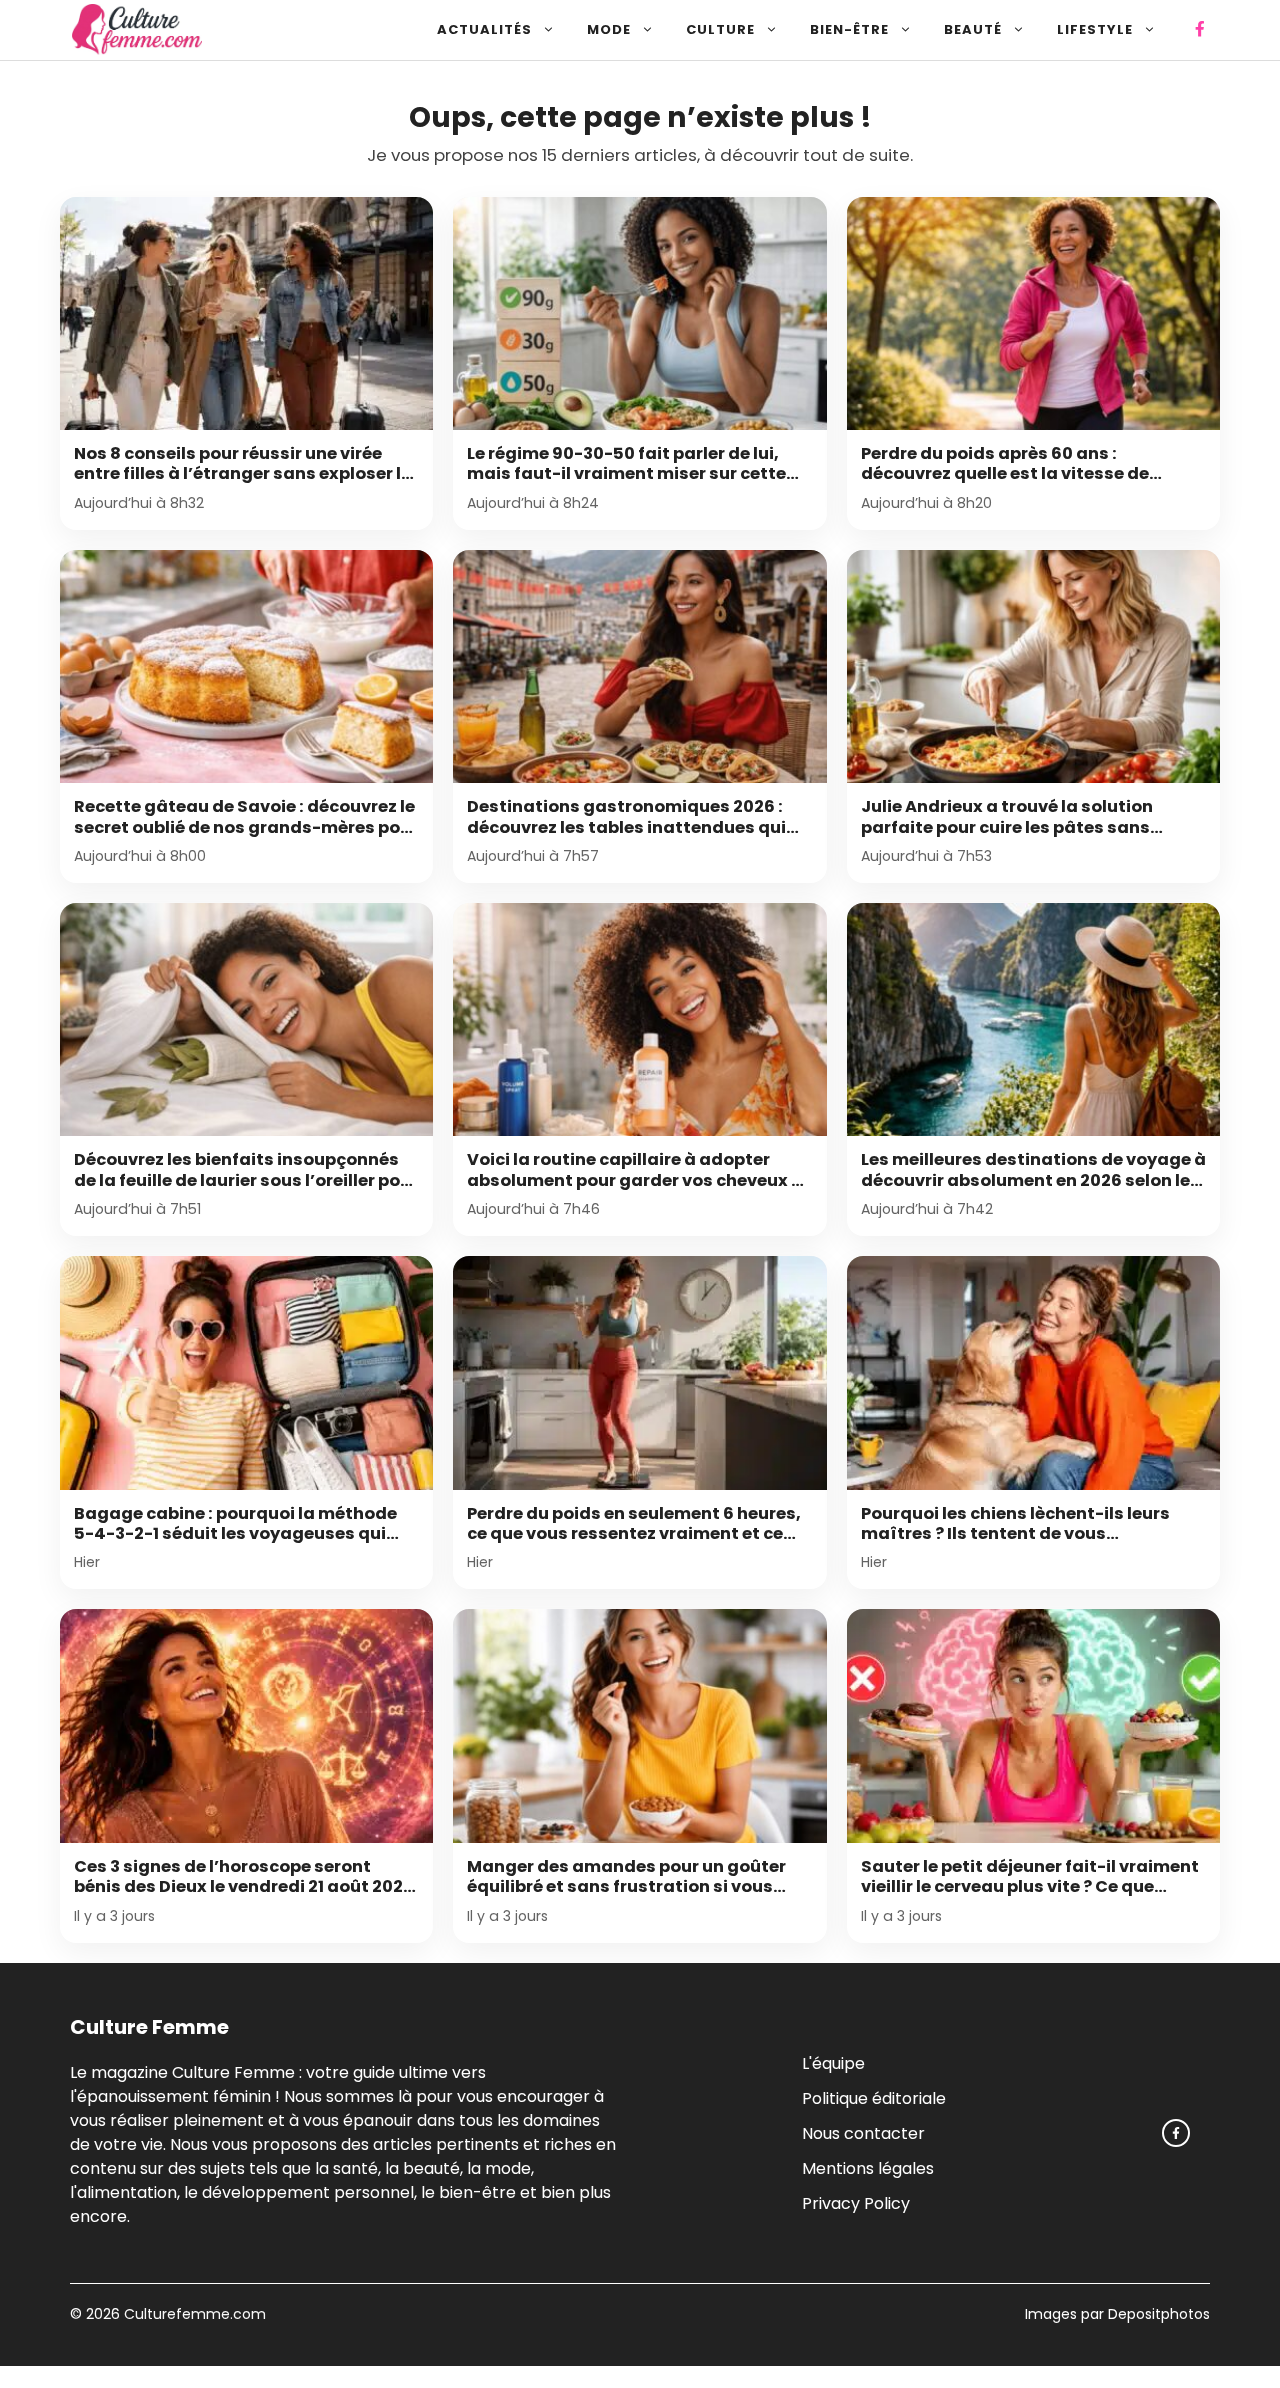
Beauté (973, 29)
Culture (720, 29)
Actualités (484, 29)
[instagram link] (1176, 2133)
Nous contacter (863, 2132)
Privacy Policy (856, 2202)
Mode (609, 29)
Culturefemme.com (193, 2314)
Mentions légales (868, 2167)
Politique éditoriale (874, 2097)
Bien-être (849, 29)
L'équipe (833, 2062)
